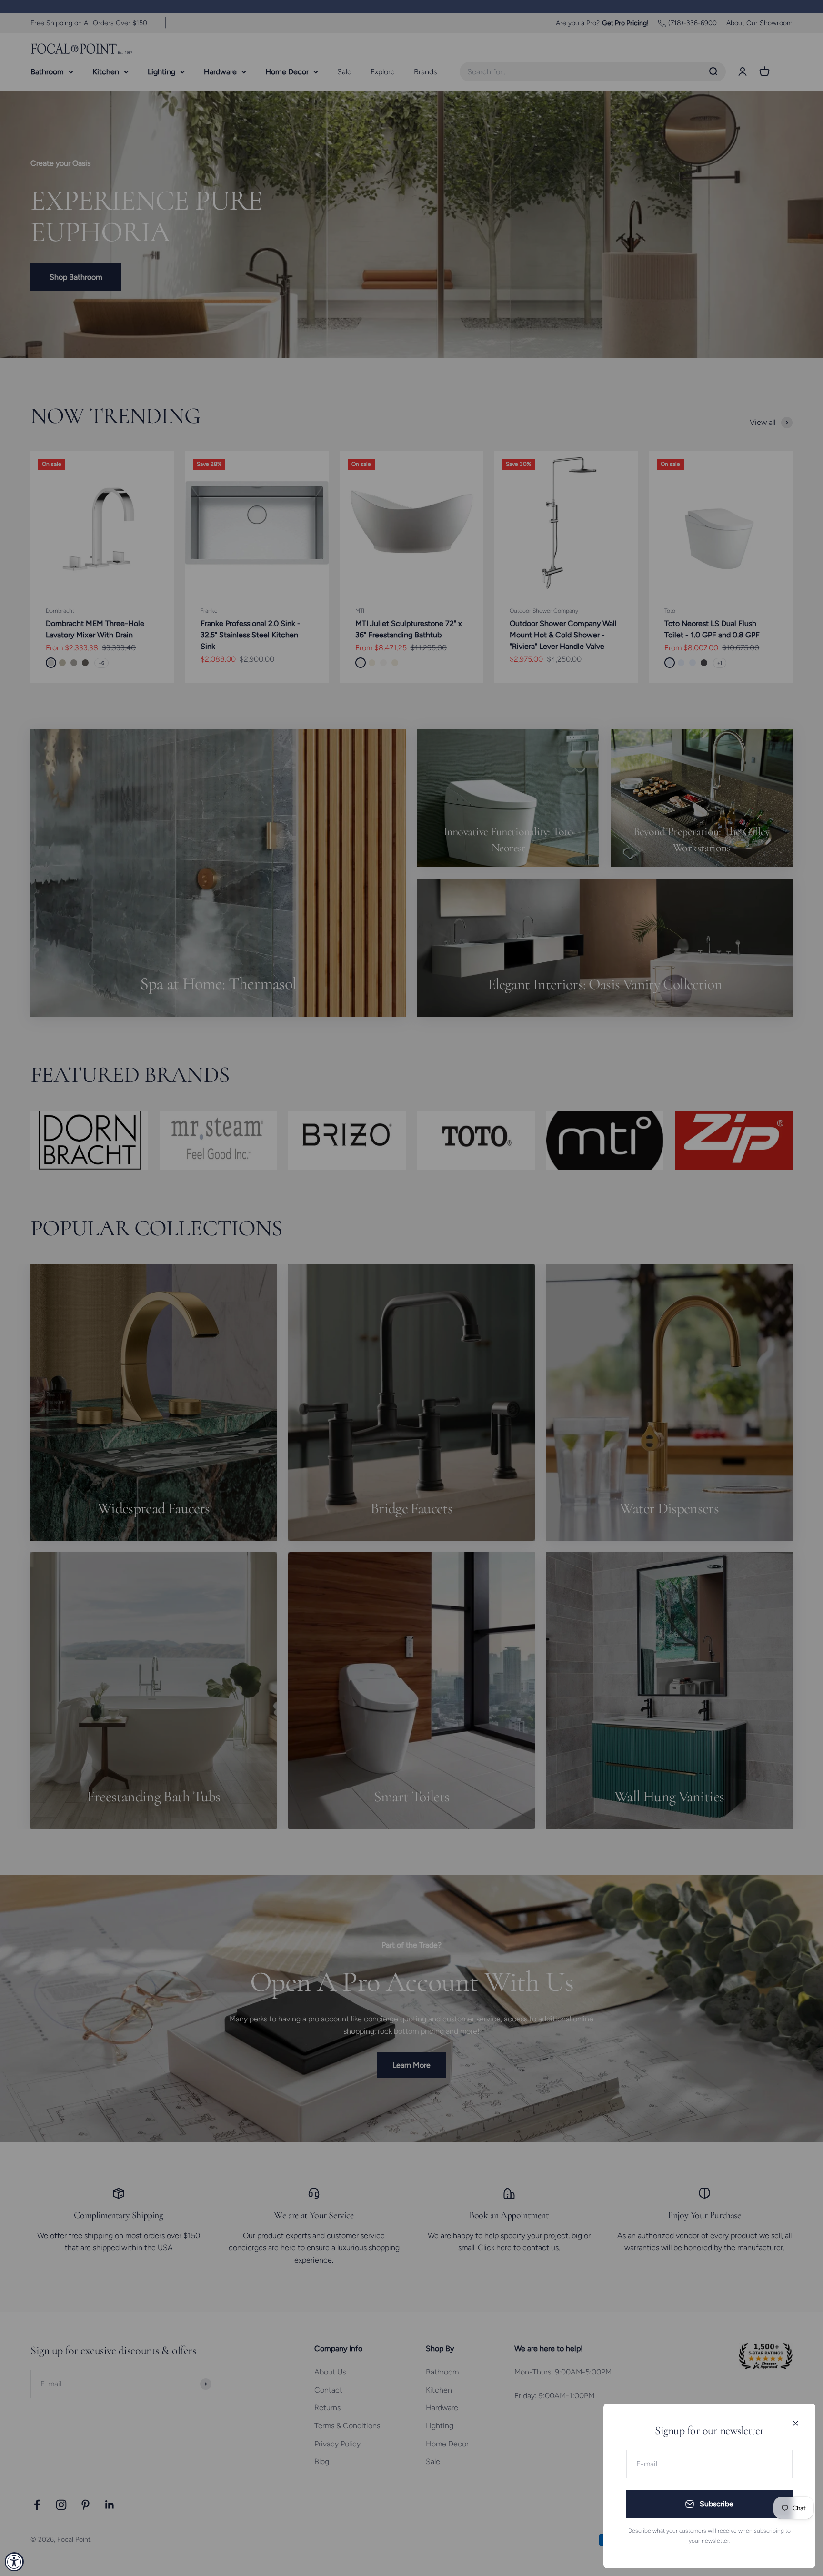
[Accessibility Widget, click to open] (14, 2562)
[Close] (796, 2423)
